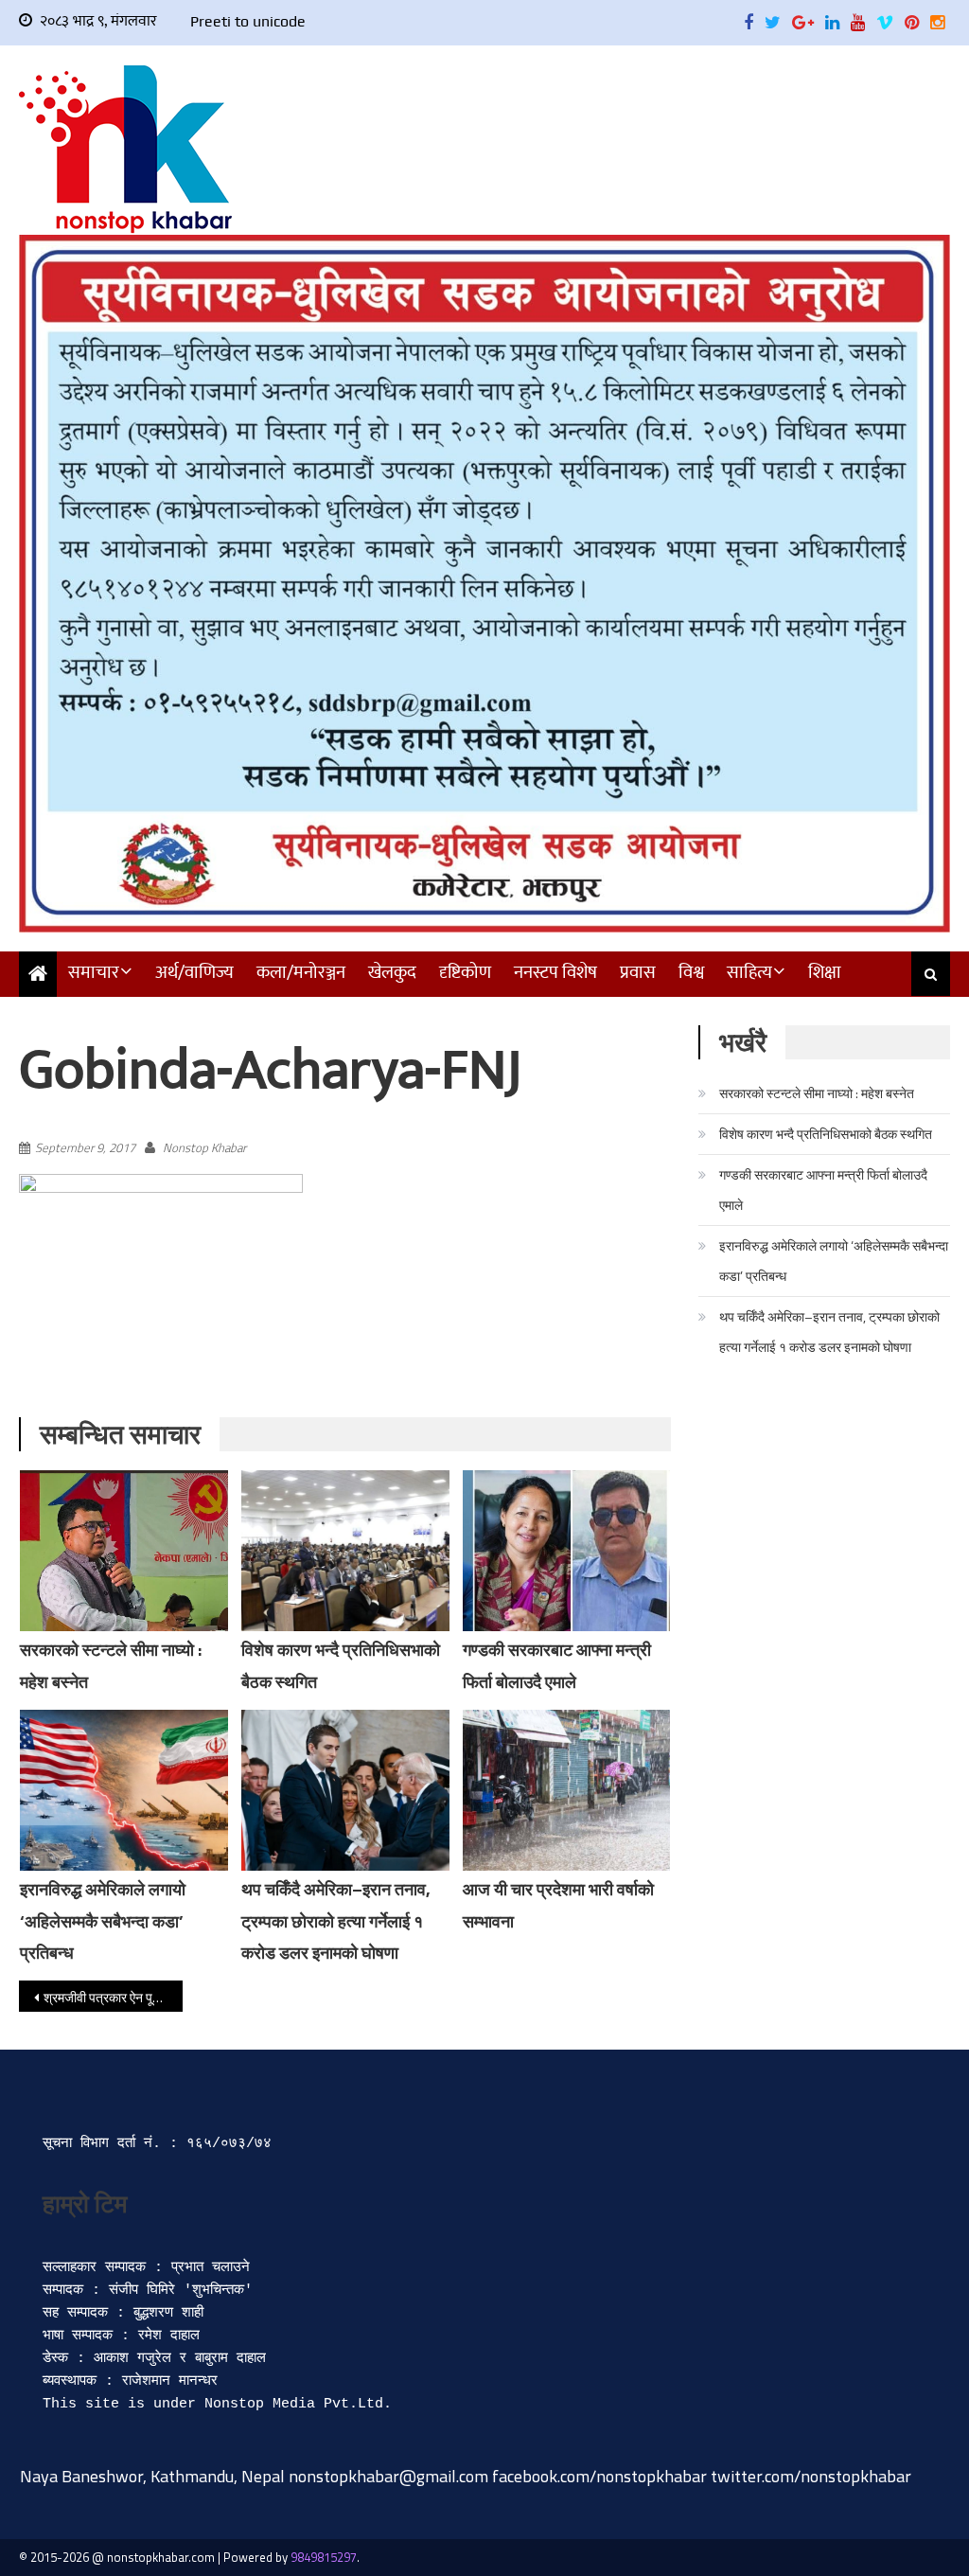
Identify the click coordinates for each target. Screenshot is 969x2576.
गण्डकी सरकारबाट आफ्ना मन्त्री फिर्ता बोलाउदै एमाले (823, 1190)
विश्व (691, 973)
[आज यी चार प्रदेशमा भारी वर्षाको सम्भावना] (567, 1790)
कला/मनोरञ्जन (301, 973)
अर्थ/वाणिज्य (194, 973)
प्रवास (638, 973)
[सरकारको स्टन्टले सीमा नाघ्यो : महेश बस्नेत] (124, 1563)
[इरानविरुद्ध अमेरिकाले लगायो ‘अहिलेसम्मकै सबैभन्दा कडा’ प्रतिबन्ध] (124, 1790)
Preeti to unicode (248, 21)
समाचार (94, 973)
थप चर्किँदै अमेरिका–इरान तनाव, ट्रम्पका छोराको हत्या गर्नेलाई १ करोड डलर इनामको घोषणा (336, 1921)
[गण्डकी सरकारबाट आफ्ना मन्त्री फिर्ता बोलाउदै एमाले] (567, 1551)
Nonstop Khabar (204, 1147)
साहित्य (749, 973)
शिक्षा (825, 973)
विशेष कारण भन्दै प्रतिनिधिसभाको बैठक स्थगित (826, 1134)
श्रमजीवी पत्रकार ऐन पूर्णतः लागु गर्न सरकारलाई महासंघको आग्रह (113, 1997)
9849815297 (324, 2557)
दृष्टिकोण (465, 973)
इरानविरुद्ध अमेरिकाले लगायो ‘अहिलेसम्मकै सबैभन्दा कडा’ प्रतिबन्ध (103, 1921)
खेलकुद (392, 973)
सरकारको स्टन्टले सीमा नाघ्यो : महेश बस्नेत (817, 1093)
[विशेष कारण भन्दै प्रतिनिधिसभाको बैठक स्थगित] (345, 1551)
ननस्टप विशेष (555, 973)
